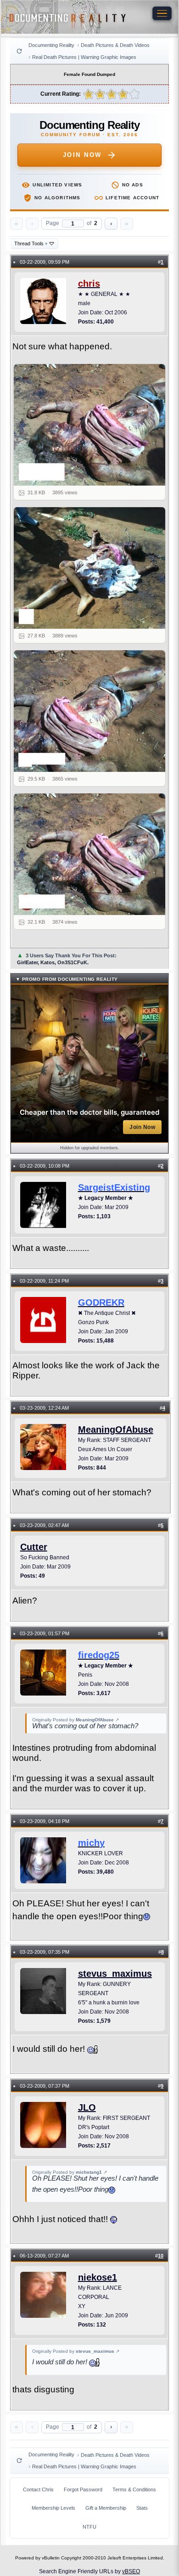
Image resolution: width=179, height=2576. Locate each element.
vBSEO (131, 2571)
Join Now (82, 155)
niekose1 (98, 2277)
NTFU (89, 2527)
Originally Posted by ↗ (76, 1720)
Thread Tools (31, 243)
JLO (87, 2107)
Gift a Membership (106, 2508)
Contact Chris (38, 2489)
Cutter (34, 1547)
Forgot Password (83, 2489)
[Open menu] (162, 13)
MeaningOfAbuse (116, 1430)
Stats (142, 2508)
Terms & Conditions (134, 2489)
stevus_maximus (115, 1974)
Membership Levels (53, 2508)
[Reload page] (19, 51)
